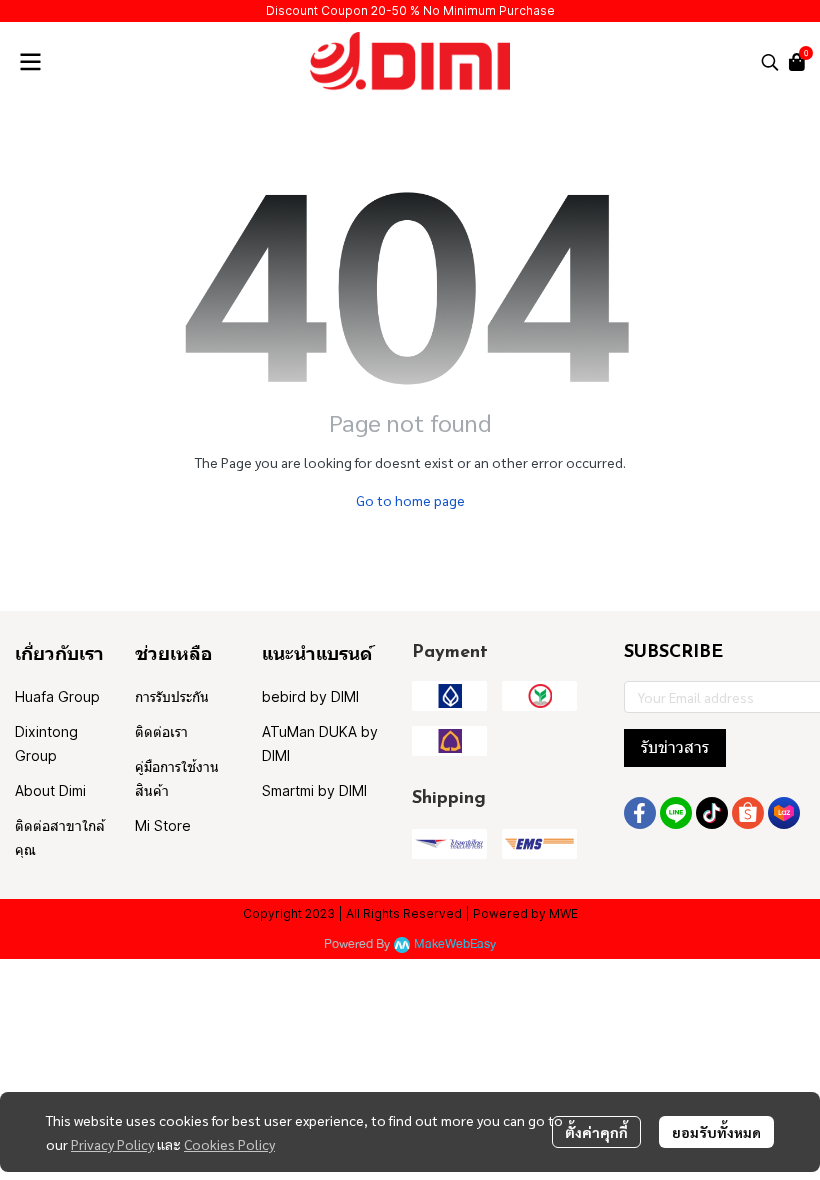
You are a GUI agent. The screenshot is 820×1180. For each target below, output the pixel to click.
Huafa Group (57, 696)
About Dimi (50, 790)
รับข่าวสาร (675, 747)
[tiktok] (712, 813)
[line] (676, 813)
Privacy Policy (112, 1144)
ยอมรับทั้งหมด (716, 1132)
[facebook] (640, 813)
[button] (770, 62)
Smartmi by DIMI (314, 790)
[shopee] (748, 813)
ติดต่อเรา (161, 731)
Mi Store (163, 825)
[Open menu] (30, 62)
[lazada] (784, 813)
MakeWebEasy (455, 944)
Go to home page (410, 500)
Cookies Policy (229, 1144)
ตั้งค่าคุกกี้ (596, 1132)
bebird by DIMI (310, 696)
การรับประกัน (172, 696)
